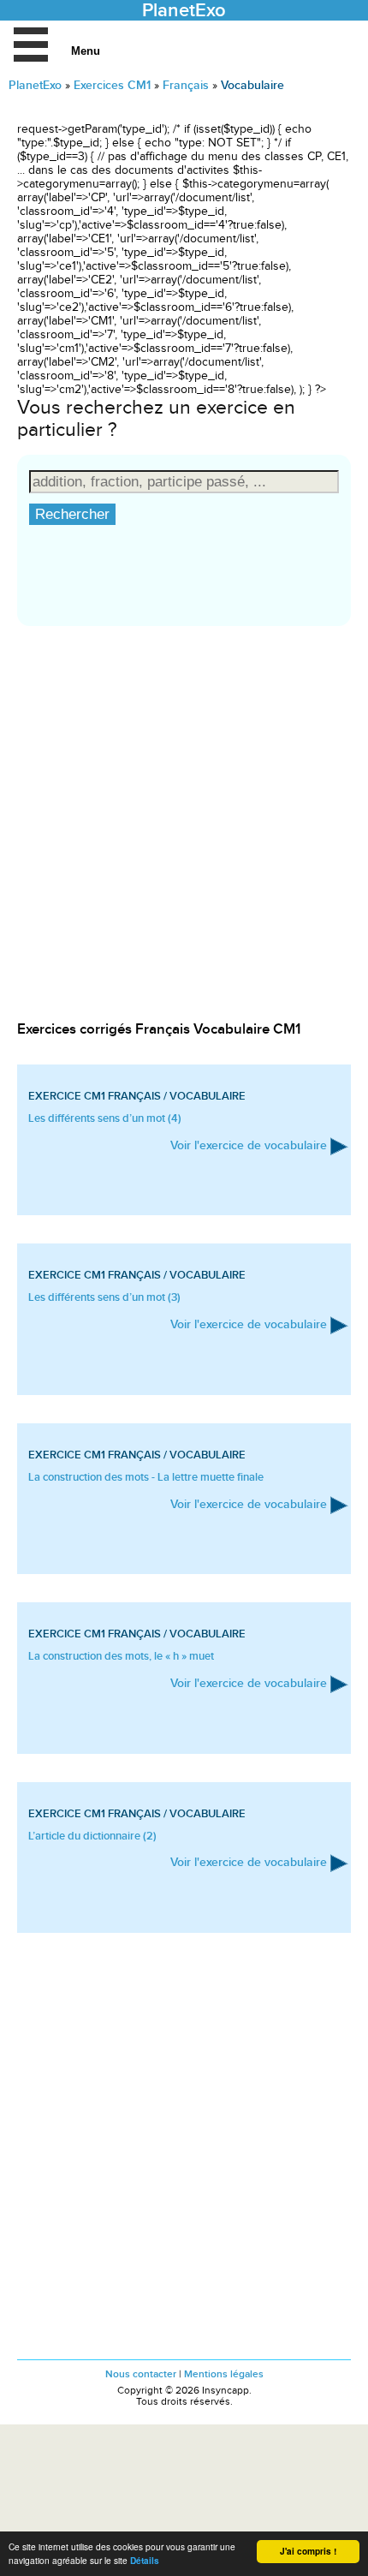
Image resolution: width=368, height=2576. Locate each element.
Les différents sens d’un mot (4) (105, 1118)
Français (186, 85)
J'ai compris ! (308, 2551)
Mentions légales (224, 2374)
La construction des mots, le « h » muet (121, 1656)
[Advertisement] (184, 835)
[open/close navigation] (31, 45)
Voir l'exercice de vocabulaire (249, 1145)
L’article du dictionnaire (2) (92, 1836)
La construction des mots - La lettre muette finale (146, 1477)
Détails (145, 2561)
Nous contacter (141, 2374)
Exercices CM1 (112, 85)
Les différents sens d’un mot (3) (104, 1297)
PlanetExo (35, 85)
